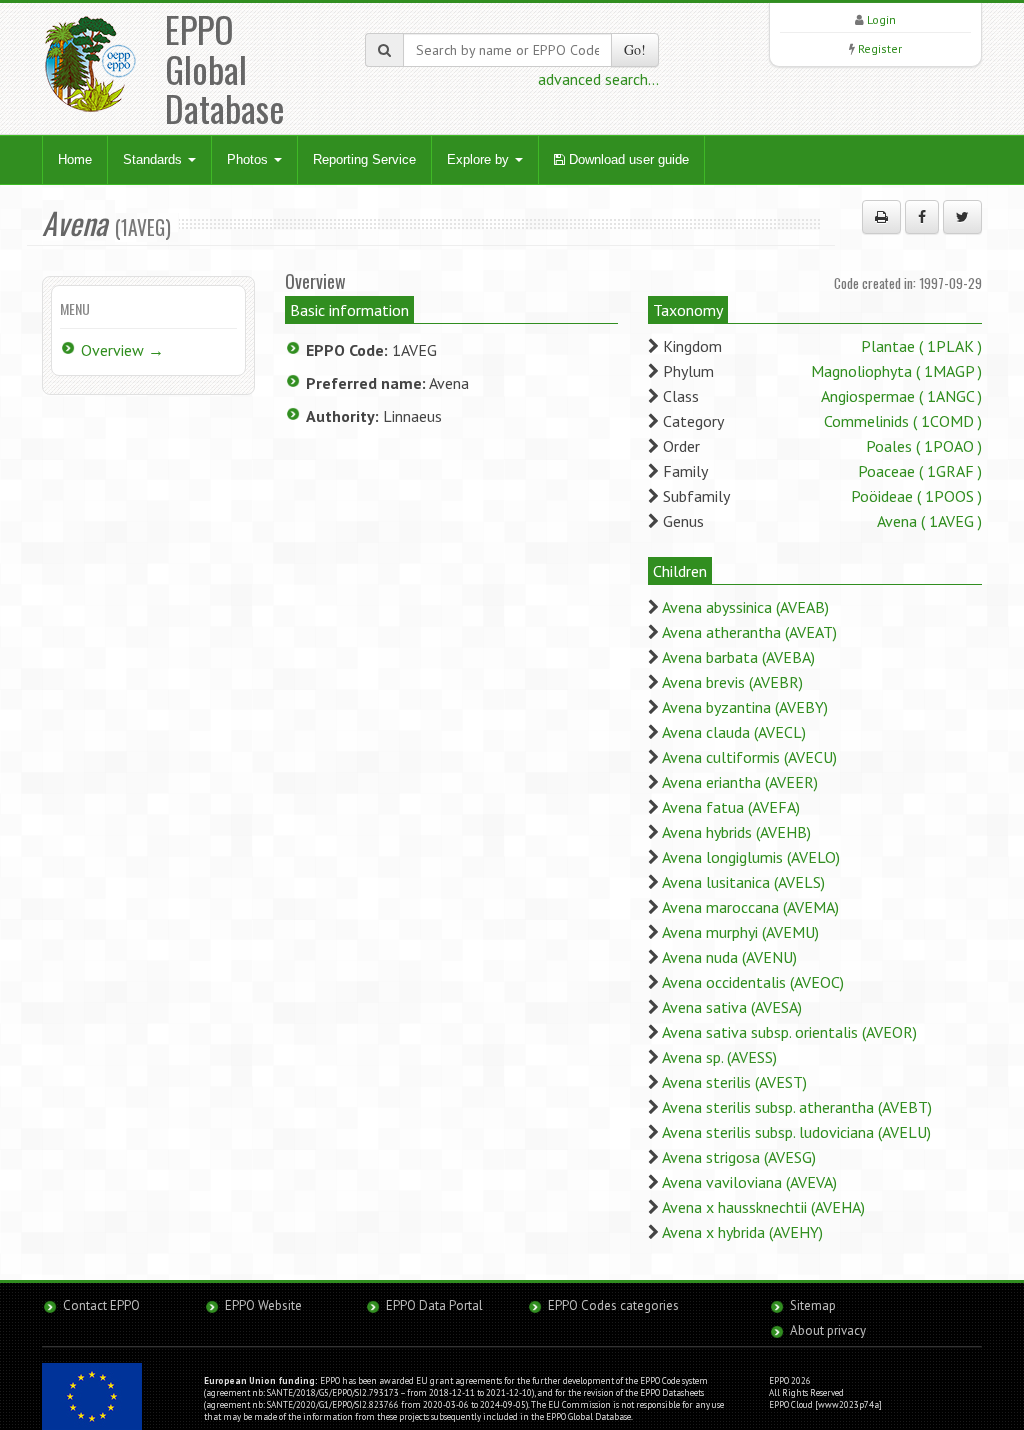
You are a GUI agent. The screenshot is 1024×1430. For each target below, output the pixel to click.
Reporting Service (364, 159)
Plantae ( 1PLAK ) (921, 346)
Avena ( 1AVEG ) (929, 521)
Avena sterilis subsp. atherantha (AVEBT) (797, 1107)
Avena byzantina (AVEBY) (745, 707)
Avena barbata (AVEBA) (738, 657)
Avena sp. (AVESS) (719, 1057)
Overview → (122, 350)
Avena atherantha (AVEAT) (749, 632)
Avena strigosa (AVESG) (739, 1157)
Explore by (480, 159)
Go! (635, 49)
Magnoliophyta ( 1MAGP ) (896, 371)
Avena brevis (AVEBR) (732, 682)
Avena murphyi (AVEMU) (740, 932)
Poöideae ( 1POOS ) (916, 496)
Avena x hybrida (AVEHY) (742, 1232)
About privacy (828, 1330)
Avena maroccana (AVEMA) (750, 907)
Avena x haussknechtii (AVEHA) (763, 1207)
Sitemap (813, 1305)
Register (880, 48)
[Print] (881, 217)
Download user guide (627, 159)
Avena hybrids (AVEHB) (736, 832)
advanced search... (598, 79)
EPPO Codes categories (613, 1305)
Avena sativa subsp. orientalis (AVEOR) (789, 1032)
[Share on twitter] (962, 217)
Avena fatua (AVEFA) (731, 807)
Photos (249, 159)
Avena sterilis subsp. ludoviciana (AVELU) (796, 1132)
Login (881, 19)
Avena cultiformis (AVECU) (749, 757)
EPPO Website (263, 1305)
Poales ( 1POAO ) (924, 446)
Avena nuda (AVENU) (729, 957)
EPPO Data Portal (434, 1305)
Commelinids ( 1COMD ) (903, 421)
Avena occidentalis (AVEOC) (753, 982)
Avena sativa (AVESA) (732, 1007)
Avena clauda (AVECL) (734, 732)
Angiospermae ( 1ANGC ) (901, 396)
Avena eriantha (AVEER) (740, 782)
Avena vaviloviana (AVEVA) (749, 1182)
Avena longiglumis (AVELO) (751, 857)
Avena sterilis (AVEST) (734, 1082)
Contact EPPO (101, 1305)
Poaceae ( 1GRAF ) (920, 471)
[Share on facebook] (922, 217)
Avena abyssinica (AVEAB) (745, 607)
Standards (154, 159)
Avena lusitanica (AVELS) (743, 882)
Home (75, 159)
